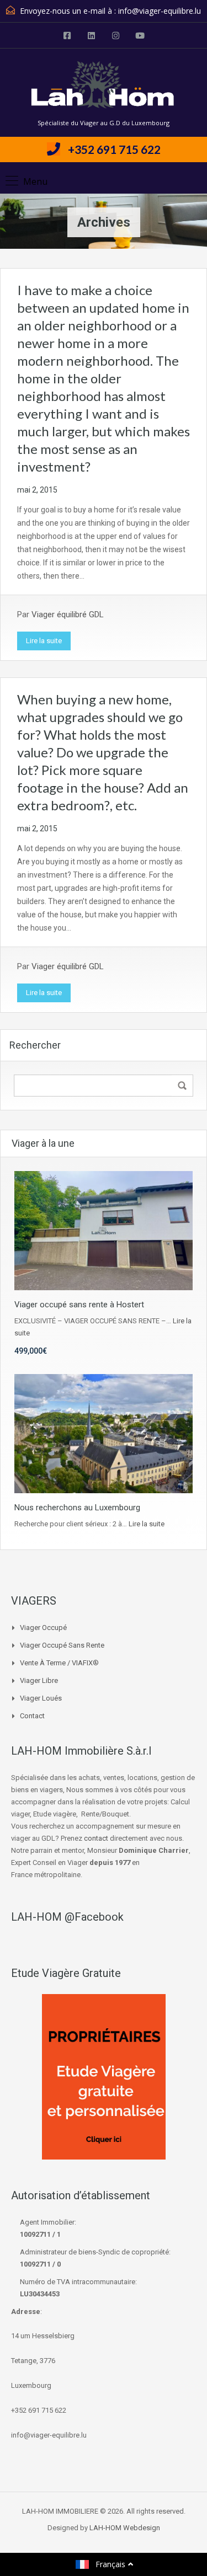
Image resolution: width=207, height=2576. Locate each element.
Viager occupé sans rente (62, 1645)
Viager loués (41, 1698)
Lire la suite (44, 641)
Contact (32, 1716)
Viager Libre (39, 1680)
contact (96, 1838)
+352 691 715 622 (114, 149)
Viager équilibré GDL (68, 614)
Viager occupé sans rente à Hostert (79, 1305)
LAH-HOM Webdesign (125, 2528)
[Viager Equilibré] (104, 87)
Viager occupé (43, 1628)
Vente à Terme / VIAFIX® (59, 1663)
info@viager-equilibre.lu (160, 11)
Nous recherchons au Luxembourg (77, 1508)
